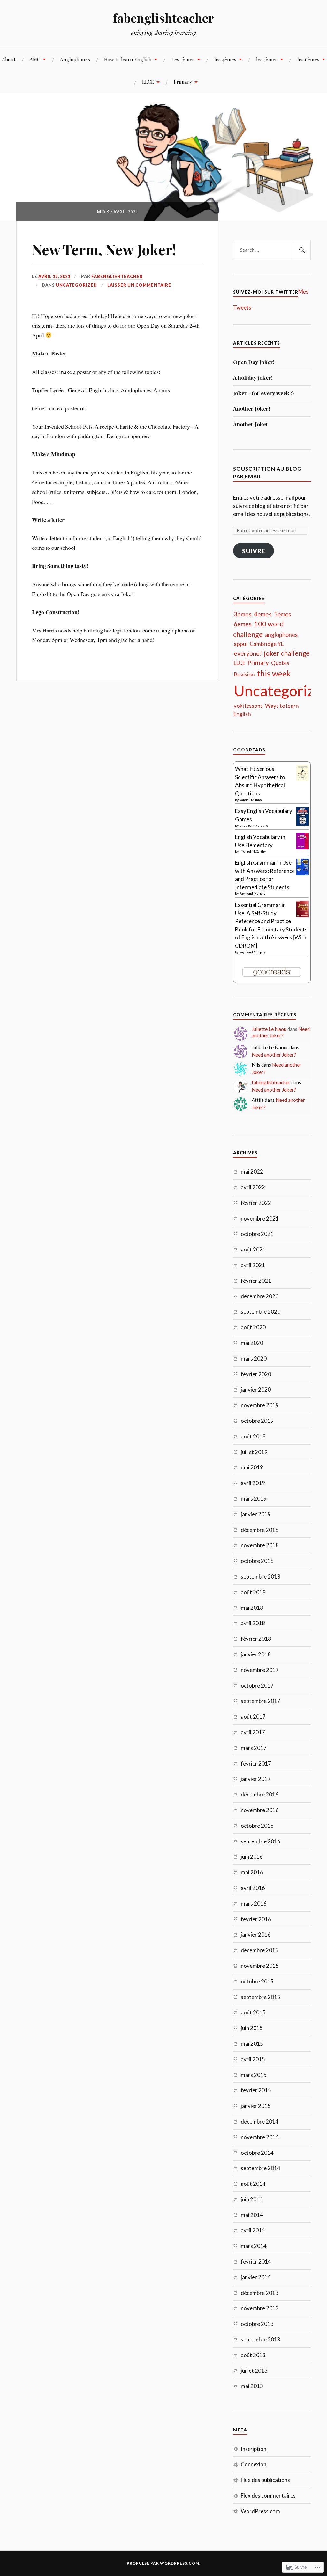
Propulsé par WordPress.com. (164, 2563)
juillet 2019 (254, 1452)
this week (274, 673)
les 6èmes (308, 59)
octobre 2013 (257, 2324)
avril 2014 (253, 2230)
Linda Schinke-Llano (254, 825)
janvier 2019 (256, 1514)
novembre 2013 (260, 2308)
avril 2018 (253, 1623)
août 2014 (253, 2184)
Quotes (280, 663)
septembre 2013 (261, 2339)
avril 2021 (253, 1265)
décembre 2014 (260, 2121)
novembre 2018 (260, 1545)
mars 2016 (254, 1904)
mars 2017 (254, 1748)
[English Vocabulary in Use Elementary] (303, 847)
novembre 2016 (260, 1810)
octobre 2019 (257, 1421)
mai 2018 (252, 1608)
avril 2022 (253, 1187)
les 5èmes (267, 59)
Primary (183, 82)
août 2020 (253, 1327)
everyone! (248, 653)
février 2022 (256, 1203)
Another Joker (251, 424)
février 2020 (256, 1374)
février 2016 (256, 1919)
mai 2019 (252, 1467)
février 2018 (256, 1639)
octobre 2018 (257, 1561)
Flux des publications (265, 2480)
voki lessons (248, 706)
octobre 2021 (257, 1234)
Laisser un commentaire (139, 285)
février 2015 (256, 2090)
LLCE (148, 82)
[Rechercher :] (272, 250)
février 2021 (256, 1281)
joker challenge (287, 653)
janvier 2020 (256, 1389)
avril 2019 (253, 1483)
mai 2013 (252, 2386)
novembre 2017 (260, 1670)
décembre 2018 (260, 1530)
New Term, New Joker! (104, 249)
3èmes (243, 614)
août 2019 (253, 1436)
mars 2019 (254, 1499)
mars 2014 (254, 2246)
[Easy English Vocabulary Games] (303, 824)
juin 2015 (252, 2028)
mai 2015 (252, 2044)
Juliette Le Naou (269, 1029)
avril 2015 (253, 2059)
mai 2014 (252, 2215)
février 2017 (256, 1763)
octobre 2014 (257, 2153)
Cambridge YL (267, 644)
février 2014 (256, 2262)
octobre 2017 (257, 1686)
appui (241, 644)
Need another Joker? (281, 1032)
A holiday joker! (253, 377)
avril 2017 (253, 1732)
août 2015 (253, 2012)
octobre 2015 (257, 1981)
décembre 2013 (260, 2293)
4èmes (263, 614)
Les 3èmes (183, 59)
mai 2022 (252, 1172)
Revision (244, 674)
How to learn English (128, 59)
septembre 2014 (261, 2168)
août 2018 (253, 1592)
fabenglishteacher (163, 18)
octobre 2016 (257, 1826)
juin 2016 (252, 1857)
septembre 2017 (261, 1701)
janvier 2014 (256, 2277)
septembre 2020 (261, 1312)
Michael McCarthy (252, 851)
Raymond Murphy (252, 893)
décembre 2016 (260, 1794)
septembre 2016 (261, 1841)
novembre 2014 (260, 2137)
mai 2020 (252, 1343)
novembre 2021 (260, 1218)
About (9, 59)
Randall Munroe (251, 800)
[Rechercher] (301, 250)
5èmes (283, 614)
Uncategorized (76, 285)
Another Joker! (252, 408)
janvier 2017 (256, 1779)
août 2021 (253, 1249)
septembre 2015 (261, 1997)
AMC (35, 59)
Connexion (254, 2464)
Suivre (254, 551)
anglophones (281, 635)
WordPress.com (260, 2511)
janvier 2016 (256, 1934)
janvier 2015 (256, 2106)
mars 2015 (254, 2075)
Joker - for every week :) (263, 393)
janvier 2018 (256, 1654)
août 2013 (253, 2355)
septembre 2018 (261, 1576)
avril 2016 (253, 1888)
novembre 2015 (260, 1966)
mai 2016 (252, 1872)
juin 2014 (252, 2199)
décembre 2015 (260, 1950)
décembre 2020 (260, 1296)
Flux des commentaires (268, 2495)
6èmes (243, 624)
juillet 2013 (254, 2371)
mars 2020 (254, 1359)
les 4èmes (225, 59)
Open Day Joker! (254, 362)
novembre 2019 (260, 1405)
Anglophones (75, 59)
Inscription (254, 2449)
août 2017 (253, 1717)
